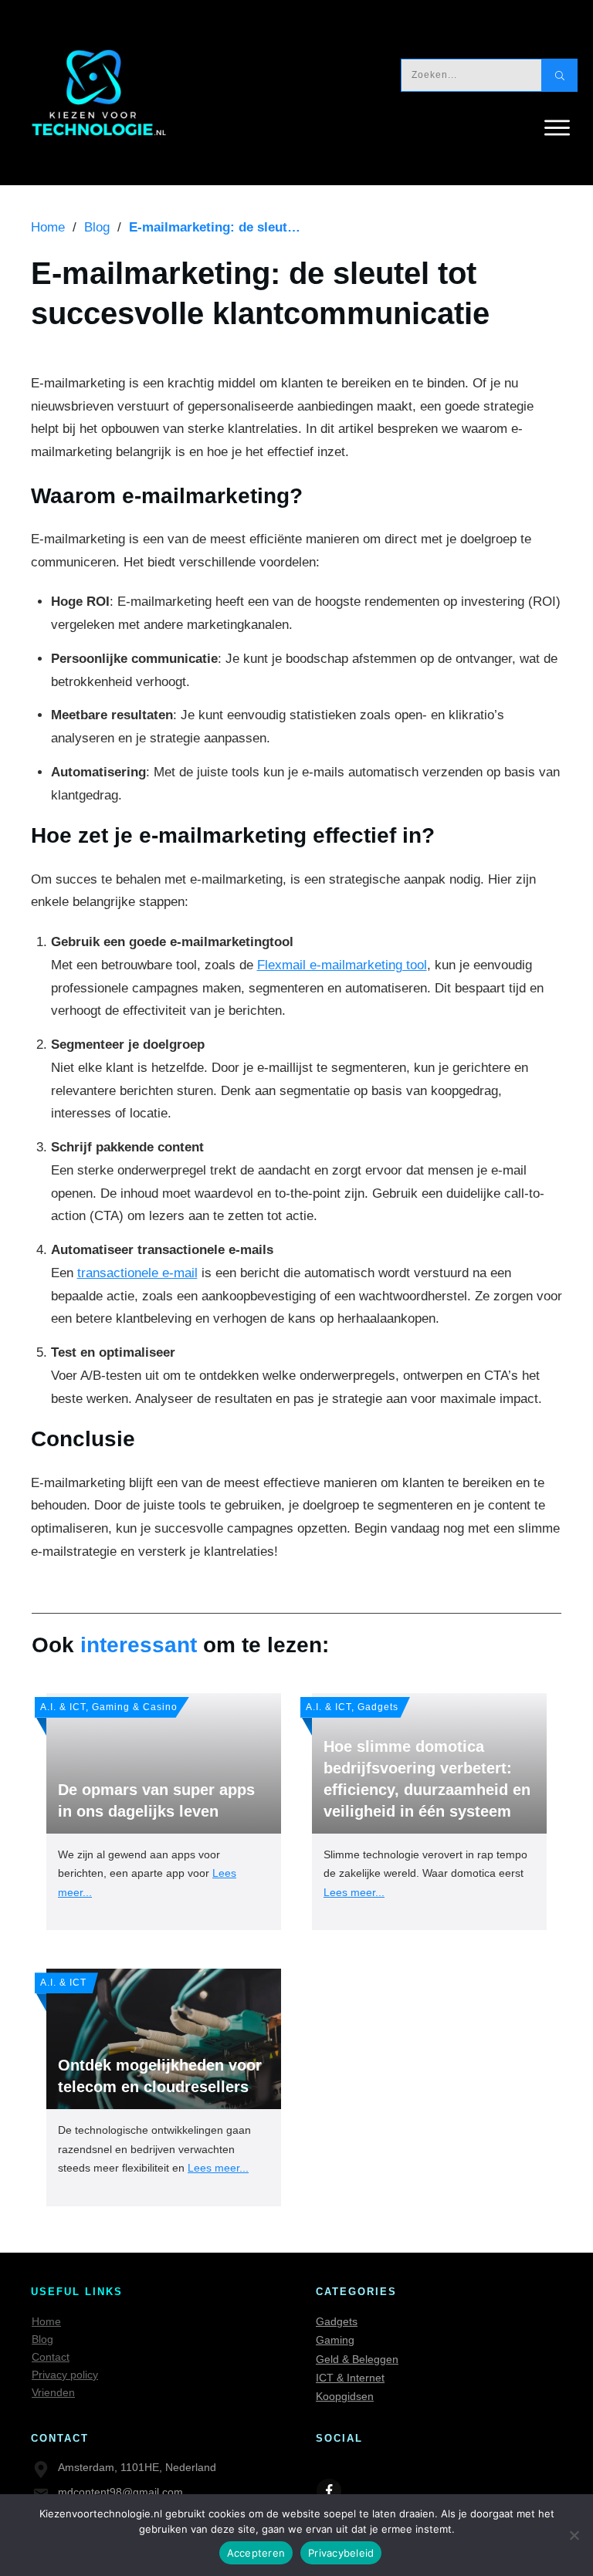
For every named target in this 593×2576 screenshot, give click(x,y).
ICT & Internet (350, 2378)
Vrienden (53, 2392)
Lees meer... (354, 1892)
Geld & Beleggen (357, 2359)
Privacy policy (65, 2375)
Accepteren (256, 2553)
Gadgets (337, 2321)
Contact (51, 2357)
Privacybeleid (341, 2553)
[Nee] (574, 2535)
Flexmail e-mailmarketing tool (342, 965)
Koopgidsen (345, 2396)
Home (46, 2321)
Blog (42, 2339)
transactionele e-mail (137, 1273)
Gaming (335, 2340)
